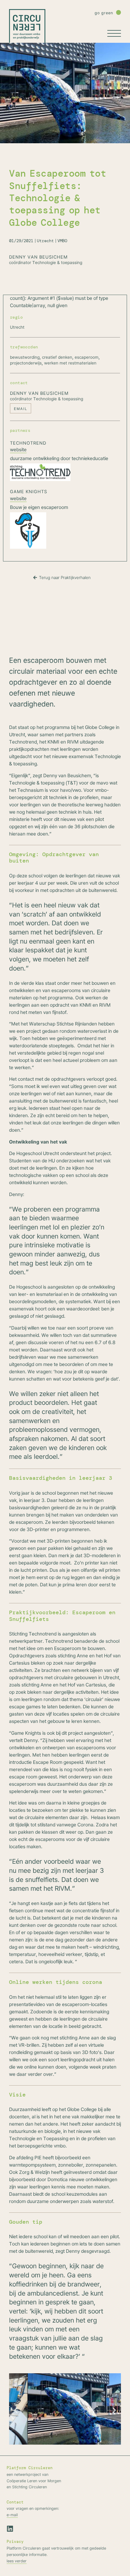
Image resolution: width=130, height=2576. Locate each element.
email (21, 409)
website (18, 449)
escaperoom (87, 357)
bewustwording (25, 357)
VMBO (62, 241)
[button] (16, 2410)
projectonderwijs (26, 363)
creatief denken (57, 357)
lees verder (17, 2561)
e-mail (12, 2515)
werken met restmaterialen (70, 363)
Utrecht (45, 241)
